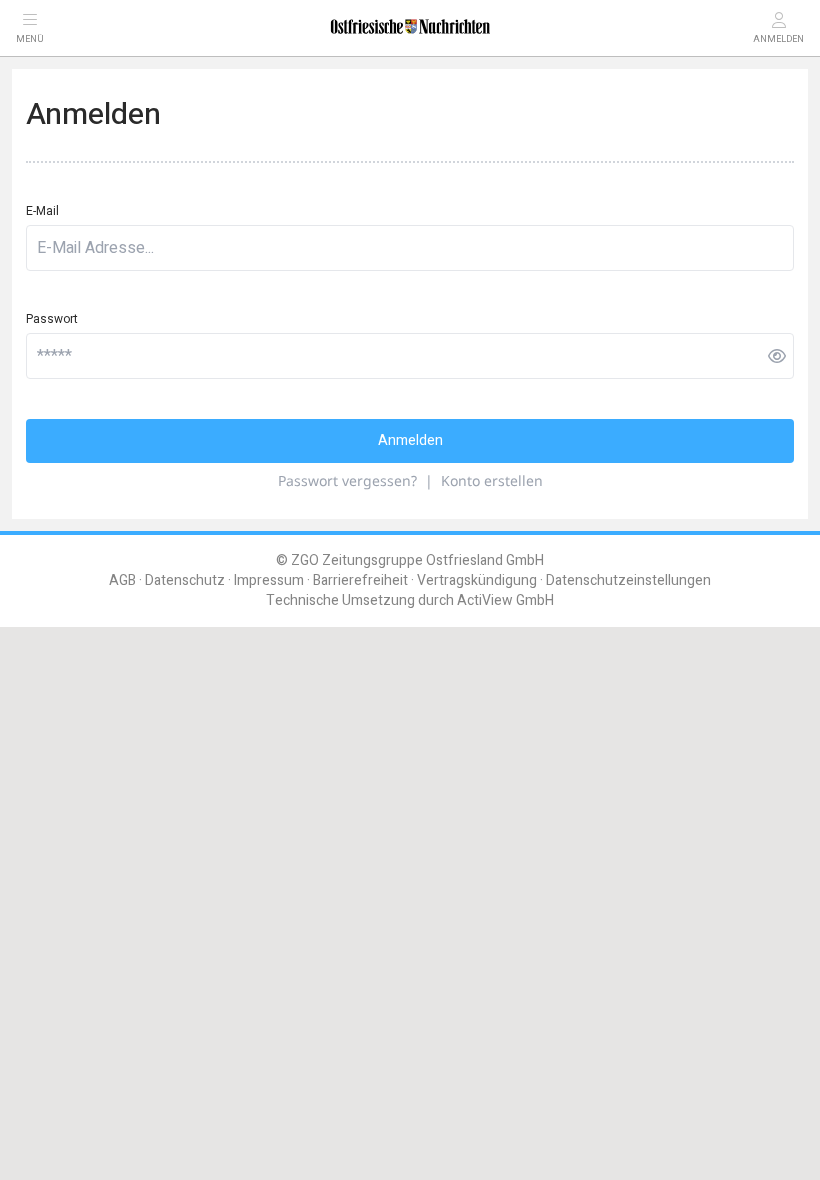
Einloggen (199, 652)
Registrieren (610, 652)
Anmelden (410, 440)
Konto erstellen (492, 480)
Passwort (52, 319)
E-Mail (42, 211)
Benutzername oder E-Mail (93, 704)
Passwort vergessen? (347, 480)
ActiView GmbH (505, 600)
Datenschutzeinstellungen (628, 580)
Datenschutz (185, 580)
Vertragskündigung (477, 580)
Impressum (269, 580)
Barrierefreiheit (360, 580)
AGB (122, 580)
